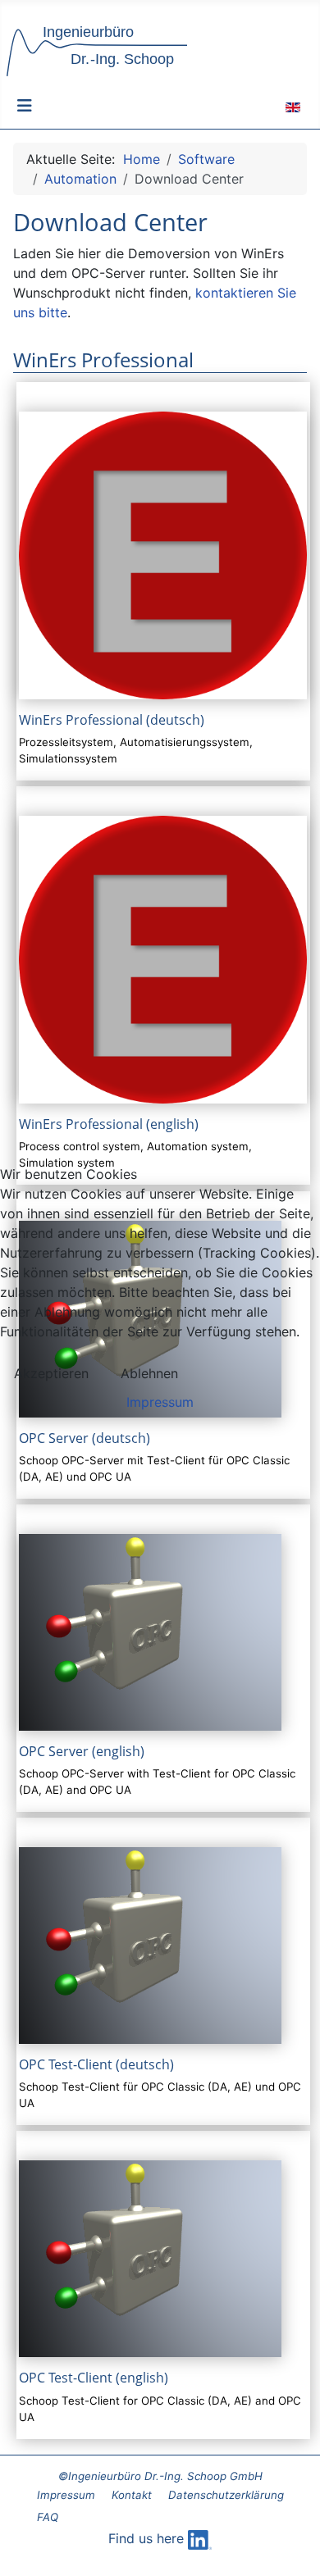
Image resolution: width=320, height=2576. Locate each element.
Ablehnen (149, 1373)
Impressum (160, 1402)
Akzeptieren (51, 1373)
